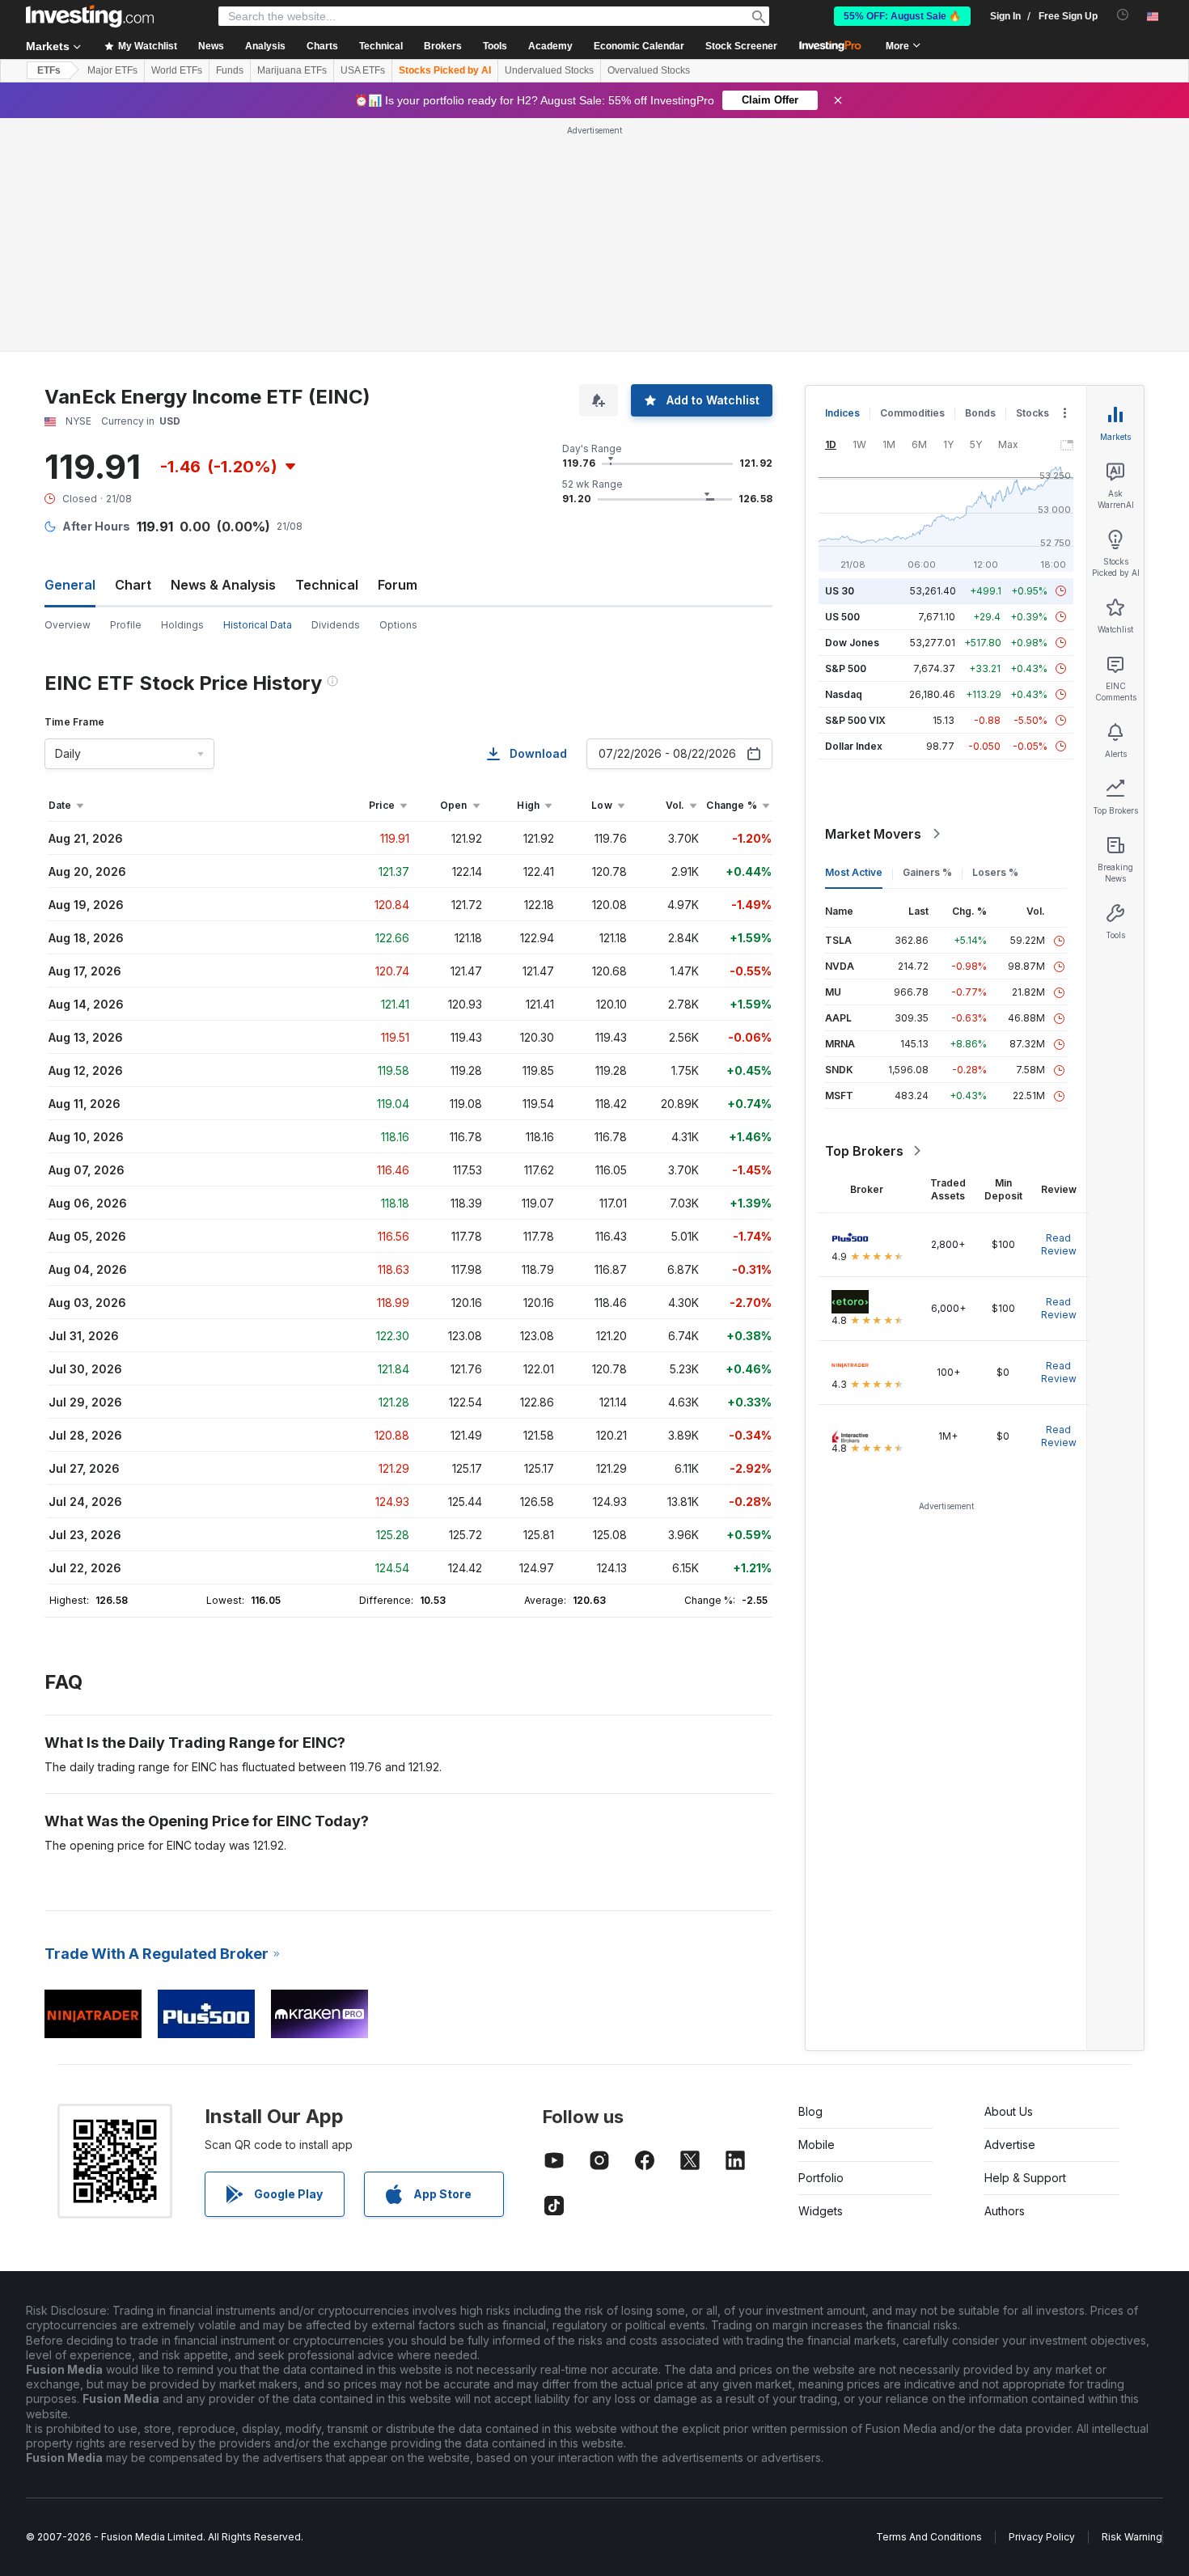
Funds (230, 70)
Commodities (912, 413)
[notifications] (1123, 15)
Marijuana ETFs (292, 70)
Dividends (336, 625)
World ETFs (177, 70)
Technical (327, 585)
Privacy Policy (1042, 2537)
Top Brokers (864, 1151)
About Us (1009, 2111)
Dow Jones (852, 643)
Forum (398, 585)
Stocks (1032, 413)
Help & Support (1025, 2178)
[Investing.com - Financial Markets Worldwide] (90, 16)
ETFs (49, 70)
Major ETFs (112, 70)
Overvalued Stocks (649, 70)
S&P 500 (846, 668)
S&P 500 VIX (855, 720)
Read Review (1059, 1244)
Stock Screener (741, 46)
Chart (133, 585)
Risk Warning (1132, 2537)
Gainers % (927, 872)
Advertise (1010, 2145)
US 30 (840, 591)
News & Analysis (223, 585)
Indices (842, 413)
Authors (1005, 2211)
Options (398, 625)
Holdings (182, 625)
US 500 (842, 617)
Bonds (980, 413)
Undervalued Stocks (549, 70)
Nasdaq (844, 694)
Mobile (817, 2145)
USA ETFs (363, 70)
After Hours (96, 526)
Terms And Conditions (929, 2537)
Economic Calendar (639, 46)
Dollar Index (854, 746)
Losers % (995, 872)
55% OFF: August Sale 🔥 (902, 16)
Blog (810, 2111)
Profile (126, 625)
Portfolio (821, 2178)
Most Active (854, 872)
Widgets (821, 2211)
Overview (68, 625)
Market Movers (873, 834)
